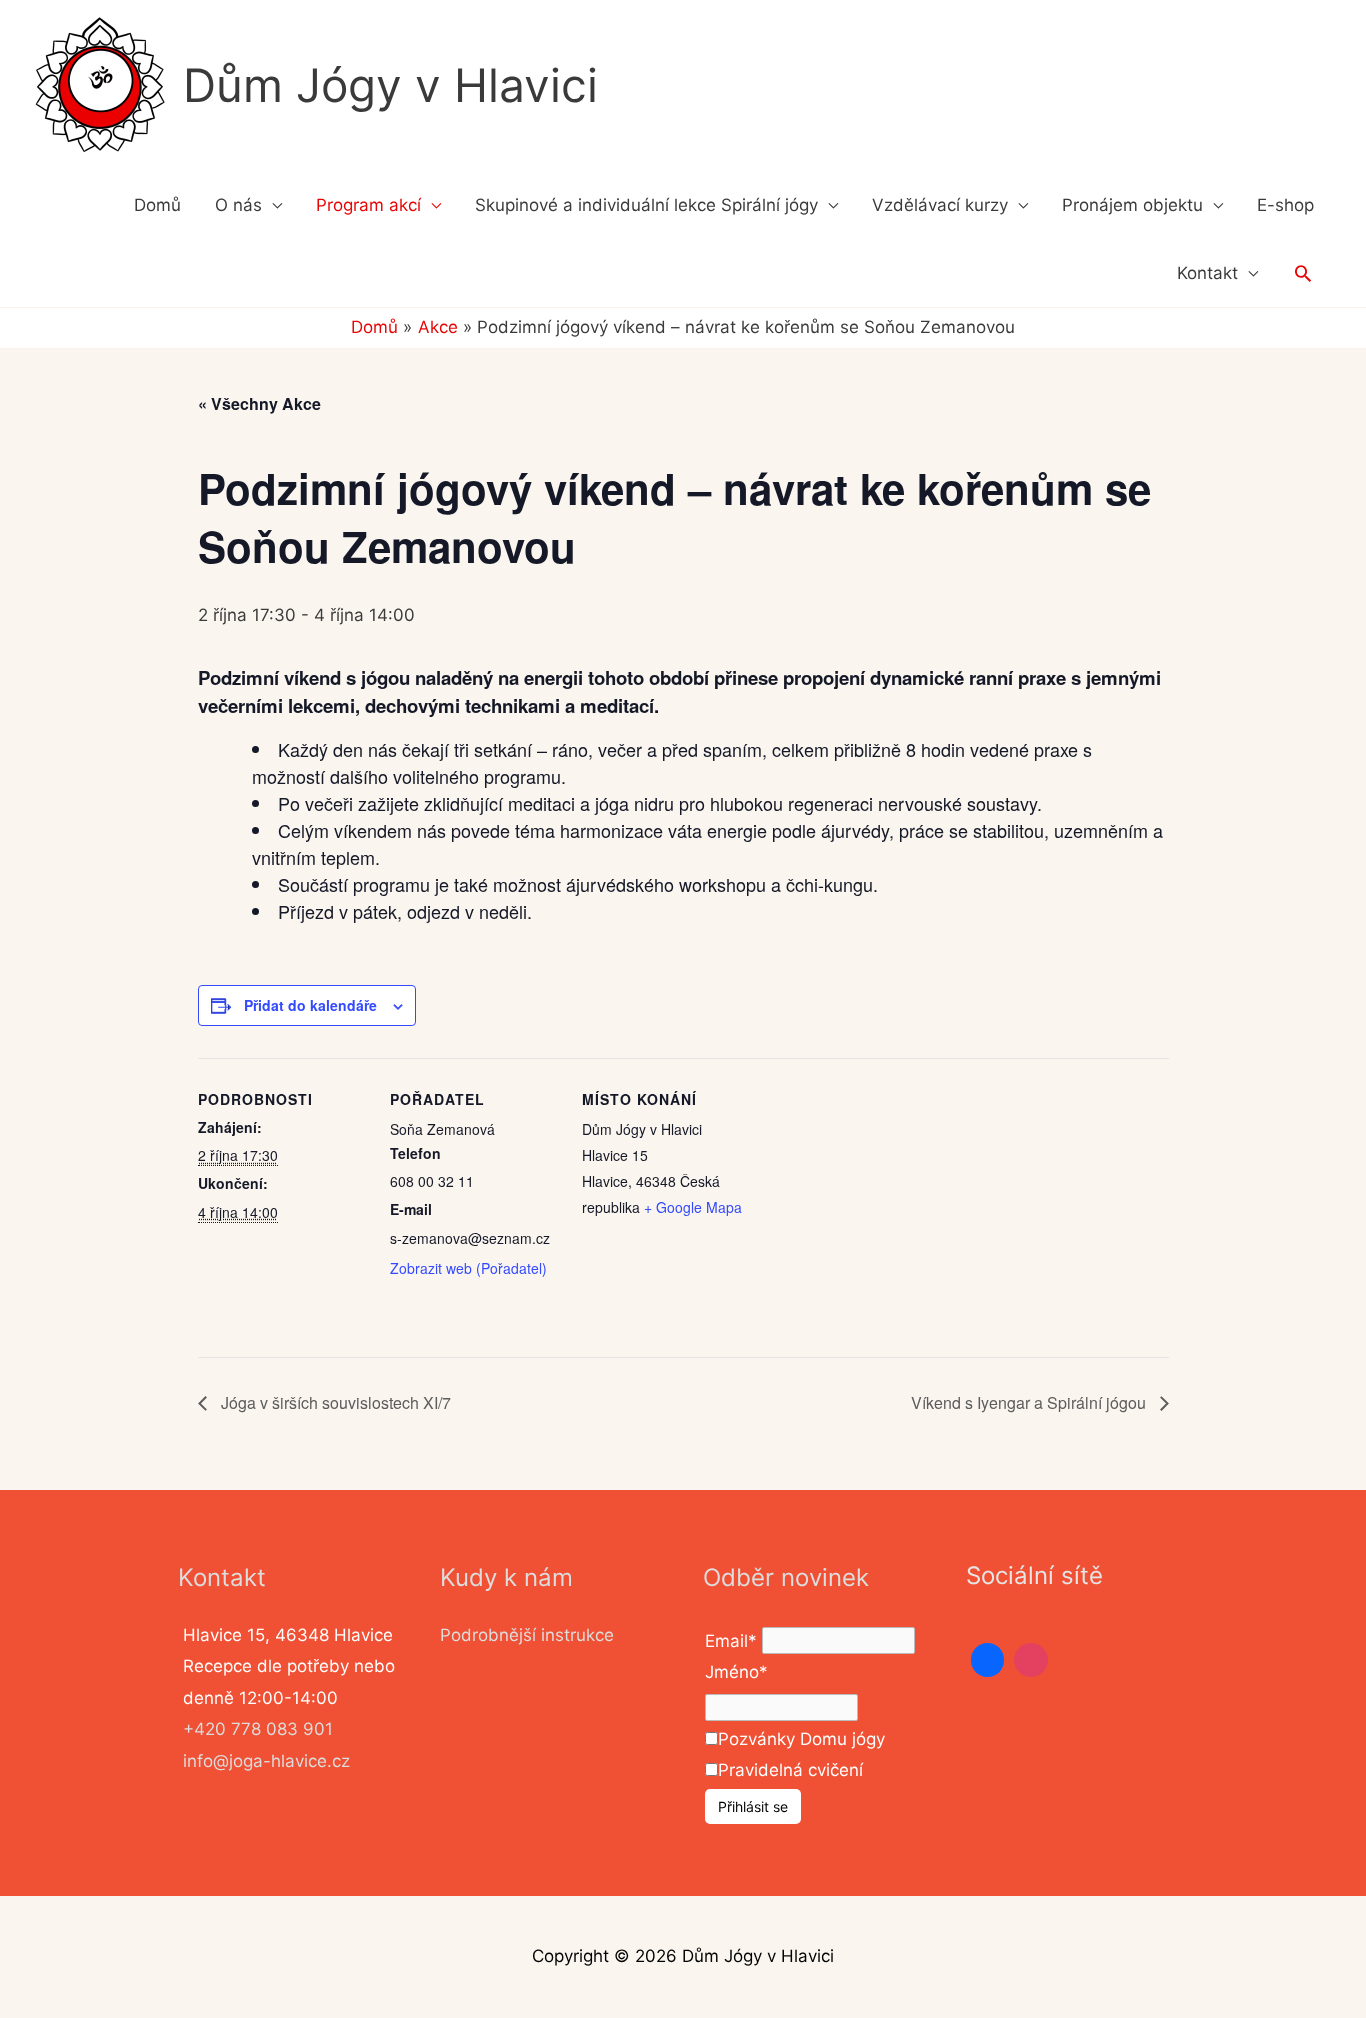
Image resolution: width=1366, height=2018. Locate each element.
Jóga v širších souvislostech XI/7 (334, 1402)
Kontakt (1207, 273)
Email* (731, 1640)
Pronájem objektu (1132, 205)
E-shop (1285, 205)
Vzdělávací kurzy (940, 205)
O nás (238, 205)
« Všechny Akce (259, 403)
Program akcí (368, 205)
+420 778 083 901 (258, 1729)
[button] (1303, 273)
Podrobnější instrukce (527, 1635)
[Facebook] (988, 1660)
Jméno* (736, 1672)
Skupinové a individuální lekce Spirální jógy (646, 205)
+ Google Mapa (693, 1207)
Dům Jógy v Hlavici (390, 85)
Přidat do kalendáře (310, 1005)
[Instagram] (1031, 1660)
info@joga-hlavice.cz (266, 1761)
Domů (157, 205)
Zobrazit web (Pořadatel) (468, 1268)
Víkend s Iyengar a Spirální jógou (1030, 1402)
